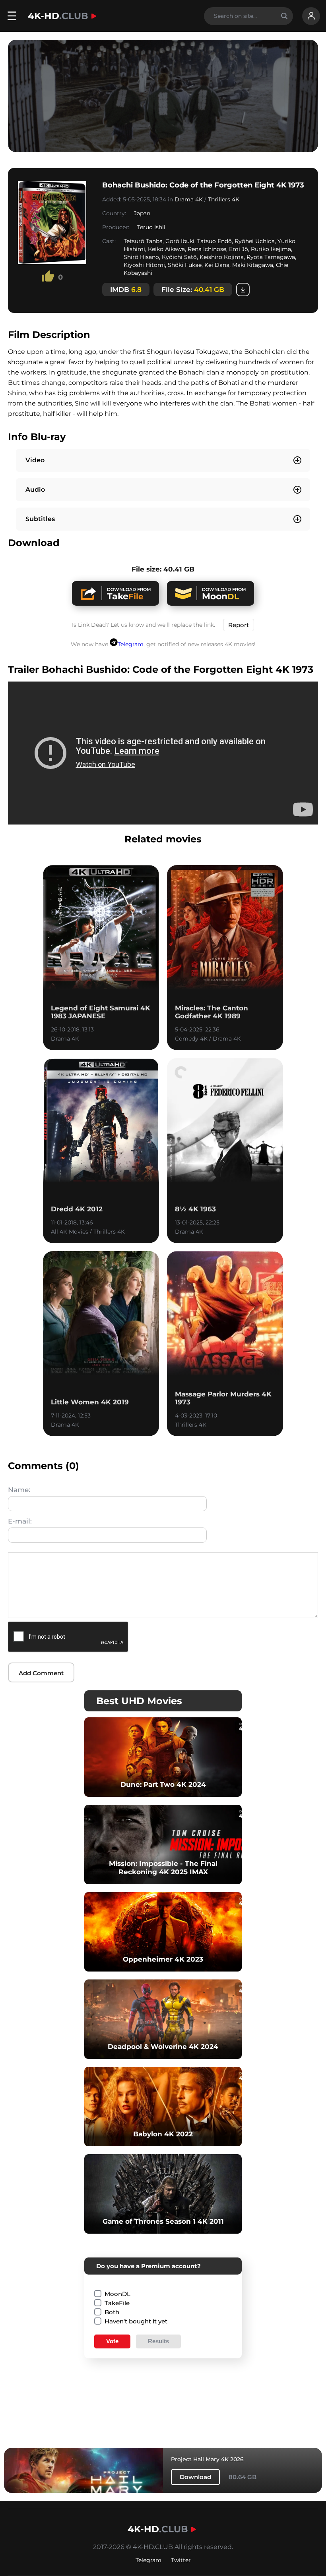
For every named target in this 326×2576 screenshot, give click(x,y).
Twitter (181, 2560)
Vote (112, 2341)
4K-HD (58, 16)
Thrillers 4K (224, 199)
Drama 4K (189, 199)
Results (158, 2341)
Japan (142, 213)
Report (239, 625)
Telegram (131, 644)
